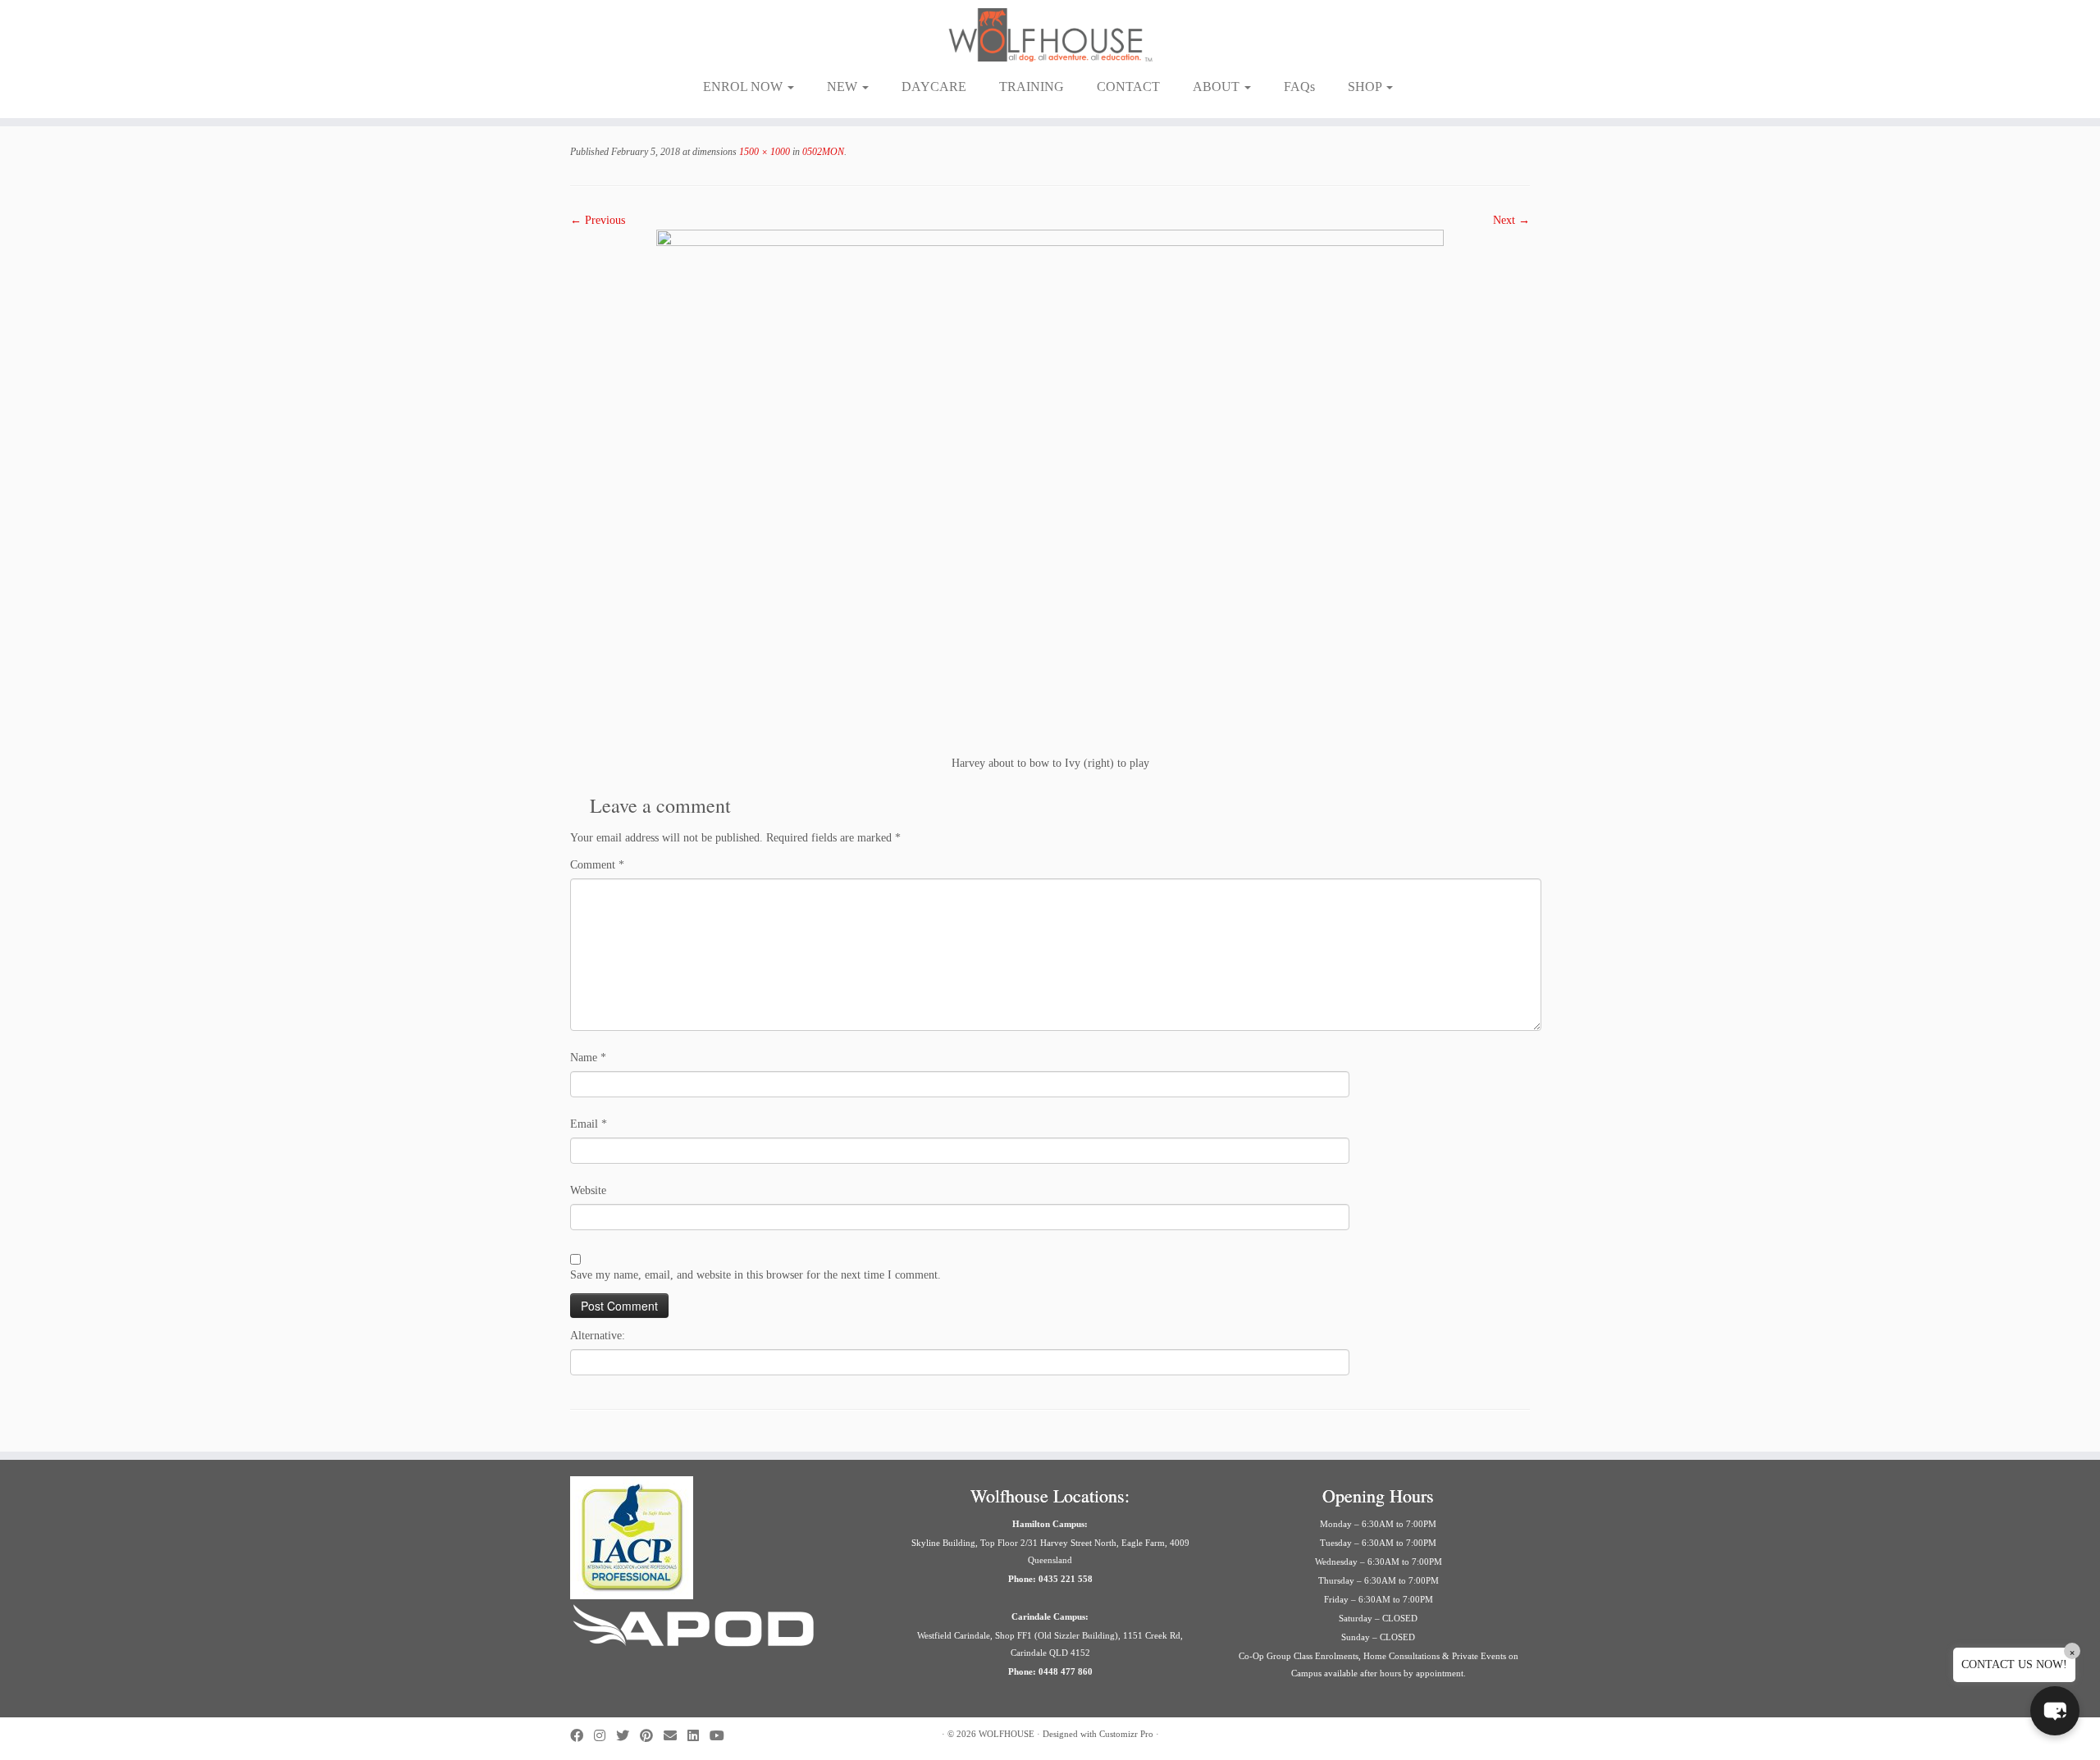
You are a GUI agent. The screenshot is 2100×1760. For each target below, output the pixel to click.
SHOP (1366, 87)
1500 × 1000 (763, 152)
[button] (2055, 1711)
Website (588, 1190)
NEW (844, 87)
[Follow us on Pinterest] (652, 1736)
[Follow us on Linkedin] (698, 1736)
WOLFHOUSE (1007, 1734)
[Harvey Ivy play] (1050, 491)
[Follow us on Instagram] (605, 1736)
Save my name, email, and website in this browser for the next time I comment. (756, 1275)
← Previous (598, 220)
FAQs (1299, 87)
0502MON (822, 152)
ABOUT (1218, 87)
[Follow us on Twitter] (628, 1736)
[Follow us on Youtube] (722, 1736)
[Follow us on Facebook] (582, 1736)
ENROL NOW (744, 87)
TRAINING (1032, 87)
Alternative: (598, 1336)
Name (588, 1058)
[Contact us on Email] (676, 1736)
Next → (1511, 220)
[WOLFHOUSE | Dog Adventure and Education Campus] (1050, 35)
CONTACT (1128, 87)
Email (589, 1124)
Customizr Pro (1126, 1734)
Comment (597, 865)
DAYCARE (934, 87)
